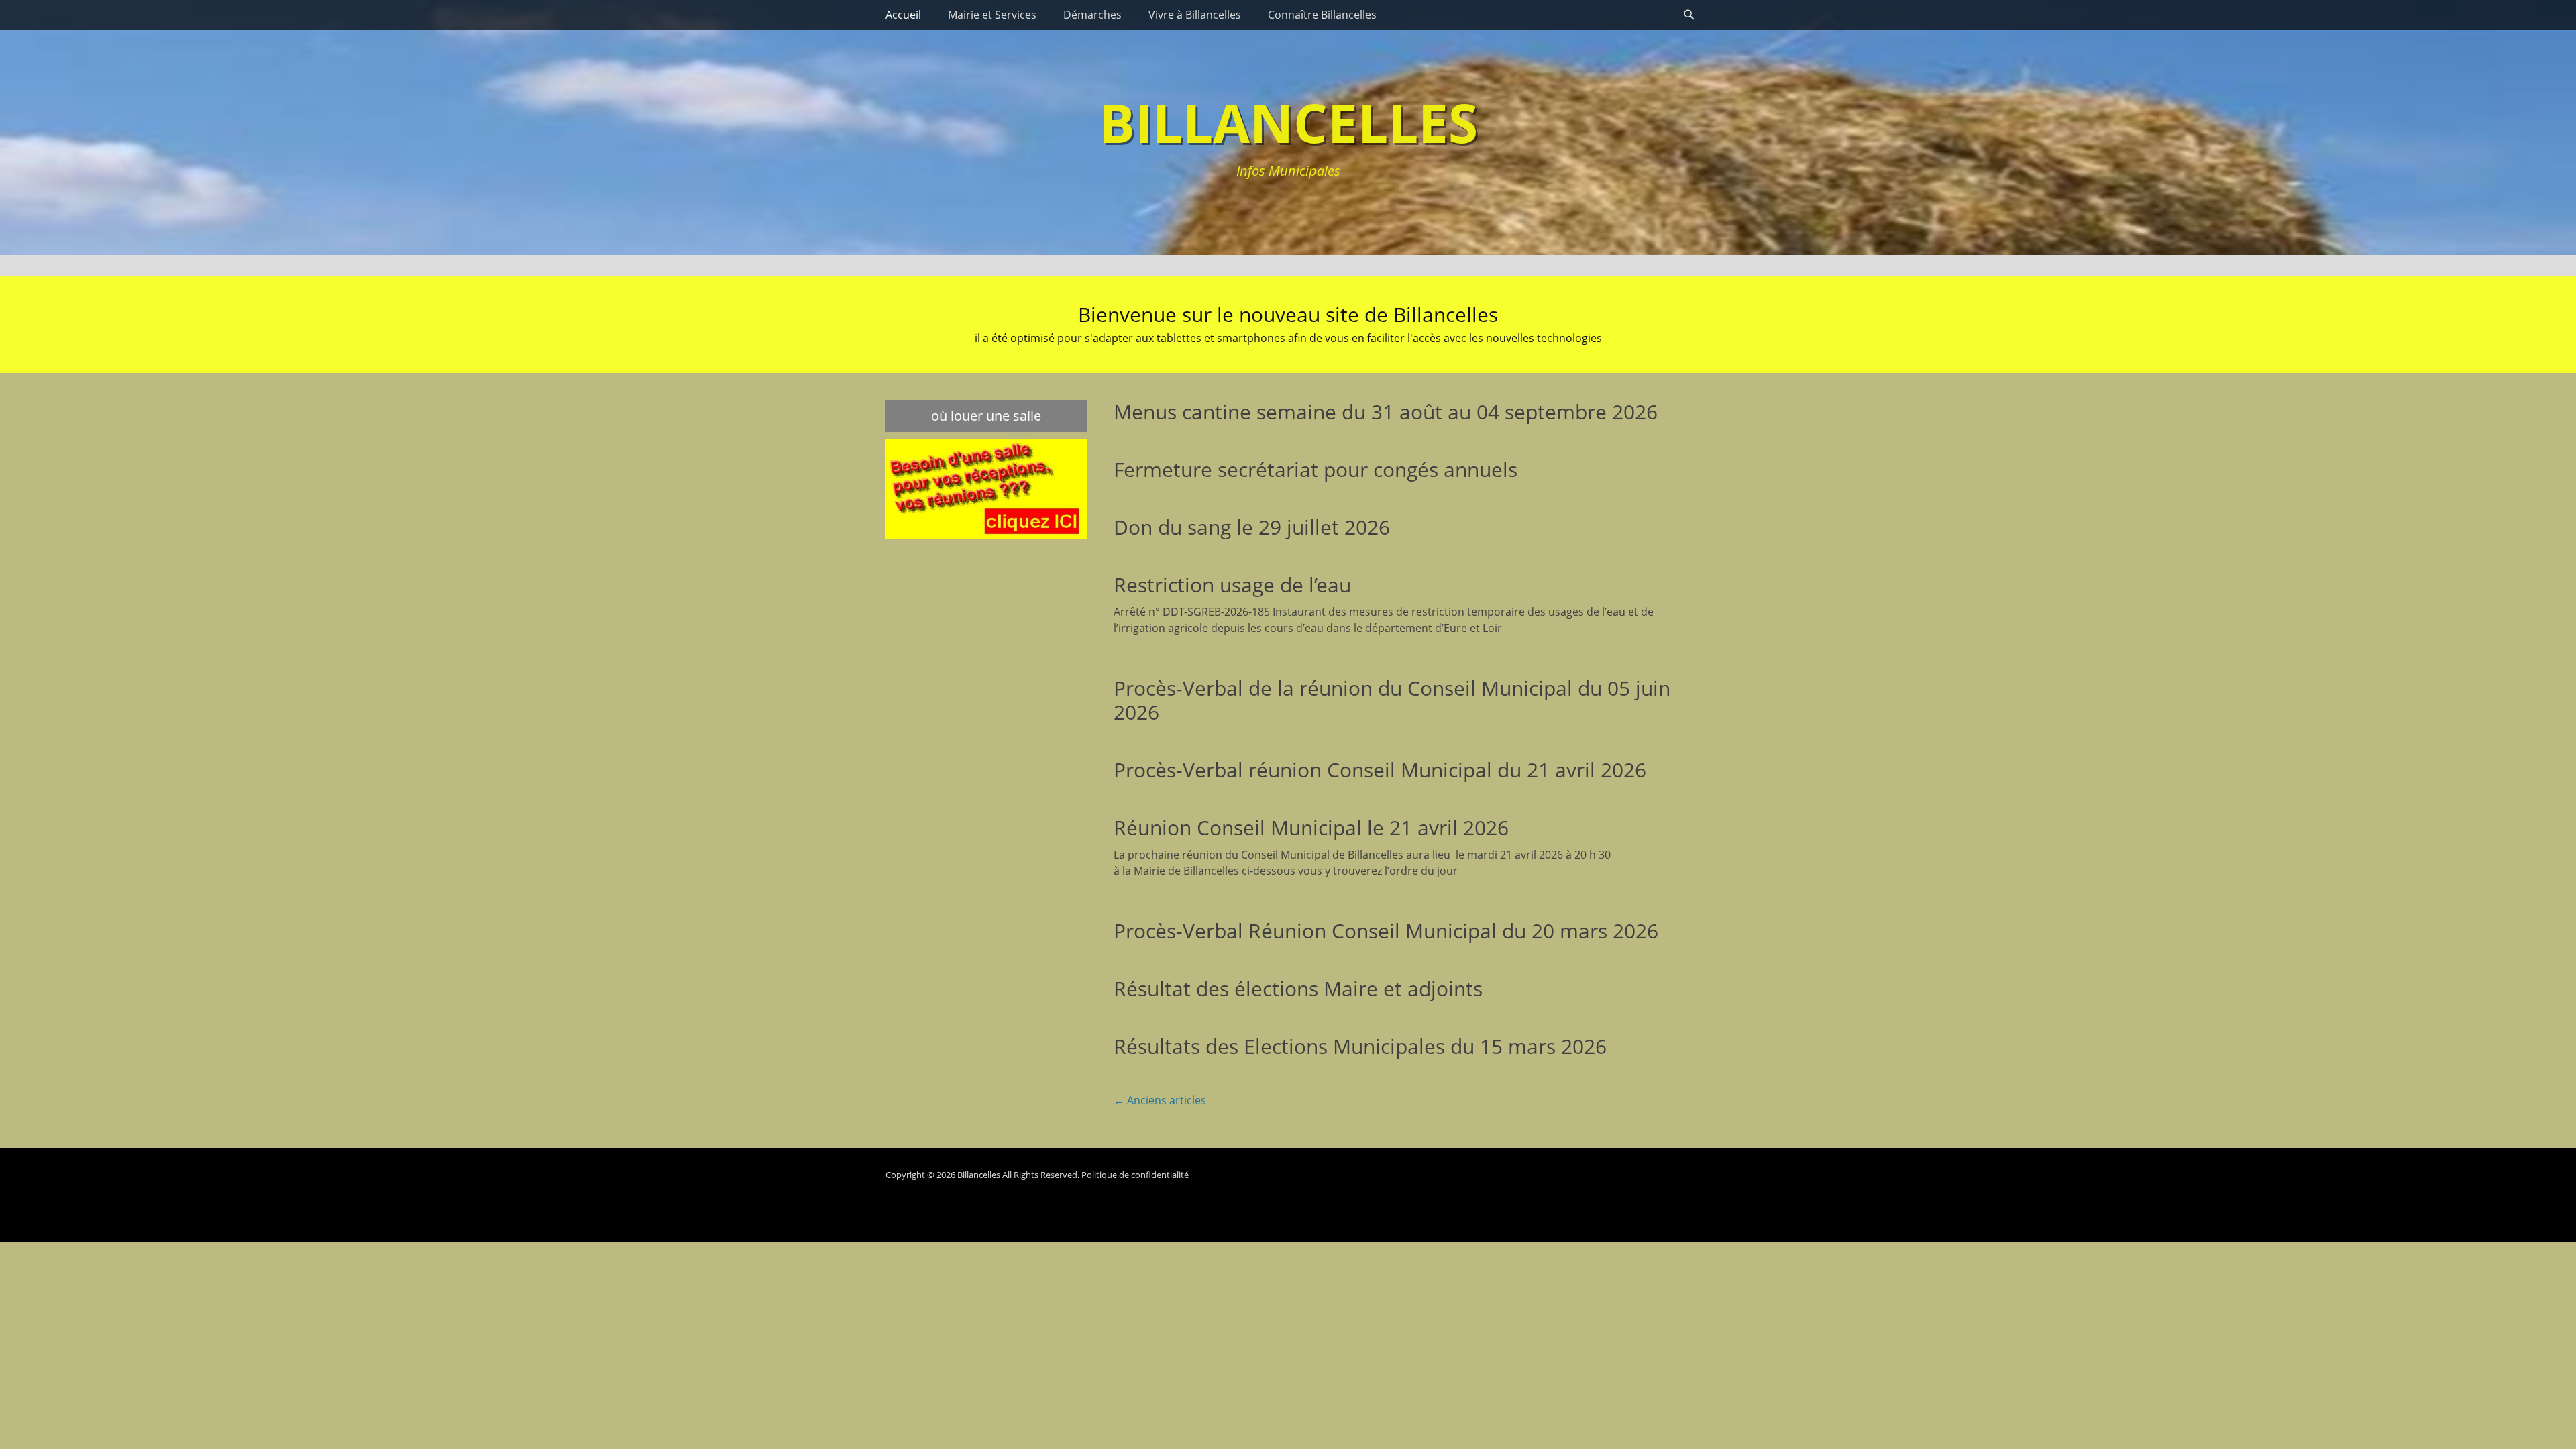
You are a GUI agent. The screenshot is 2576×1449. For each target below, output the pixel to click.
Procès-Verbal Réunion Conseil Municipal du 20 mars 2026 (1386, 931)
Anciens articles (1160, 1100)
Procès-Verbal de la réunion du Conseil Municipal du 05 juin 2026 (1392, 700)
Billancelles (1288, 122)
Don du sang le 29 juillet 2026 (1252, 527)
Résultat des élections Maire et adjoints (1298, 988)
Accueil (903, 15)
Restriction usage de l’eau (1232, 585)
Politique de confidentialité (1135, 1175)
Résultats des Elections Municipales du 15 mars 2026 (1360, 1046)
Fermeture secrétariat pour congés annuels (1316, 469)
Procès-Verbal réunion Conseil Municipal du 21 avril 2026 (1380, 770)
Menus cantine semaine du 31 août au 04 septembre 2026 (1386, 412)
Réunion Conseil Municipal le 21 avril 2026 (1311, 827)
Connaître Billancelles (1322, 15)
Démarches (1092, 15)
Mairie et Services (992, 15)
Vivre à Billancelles (1195, 15)
